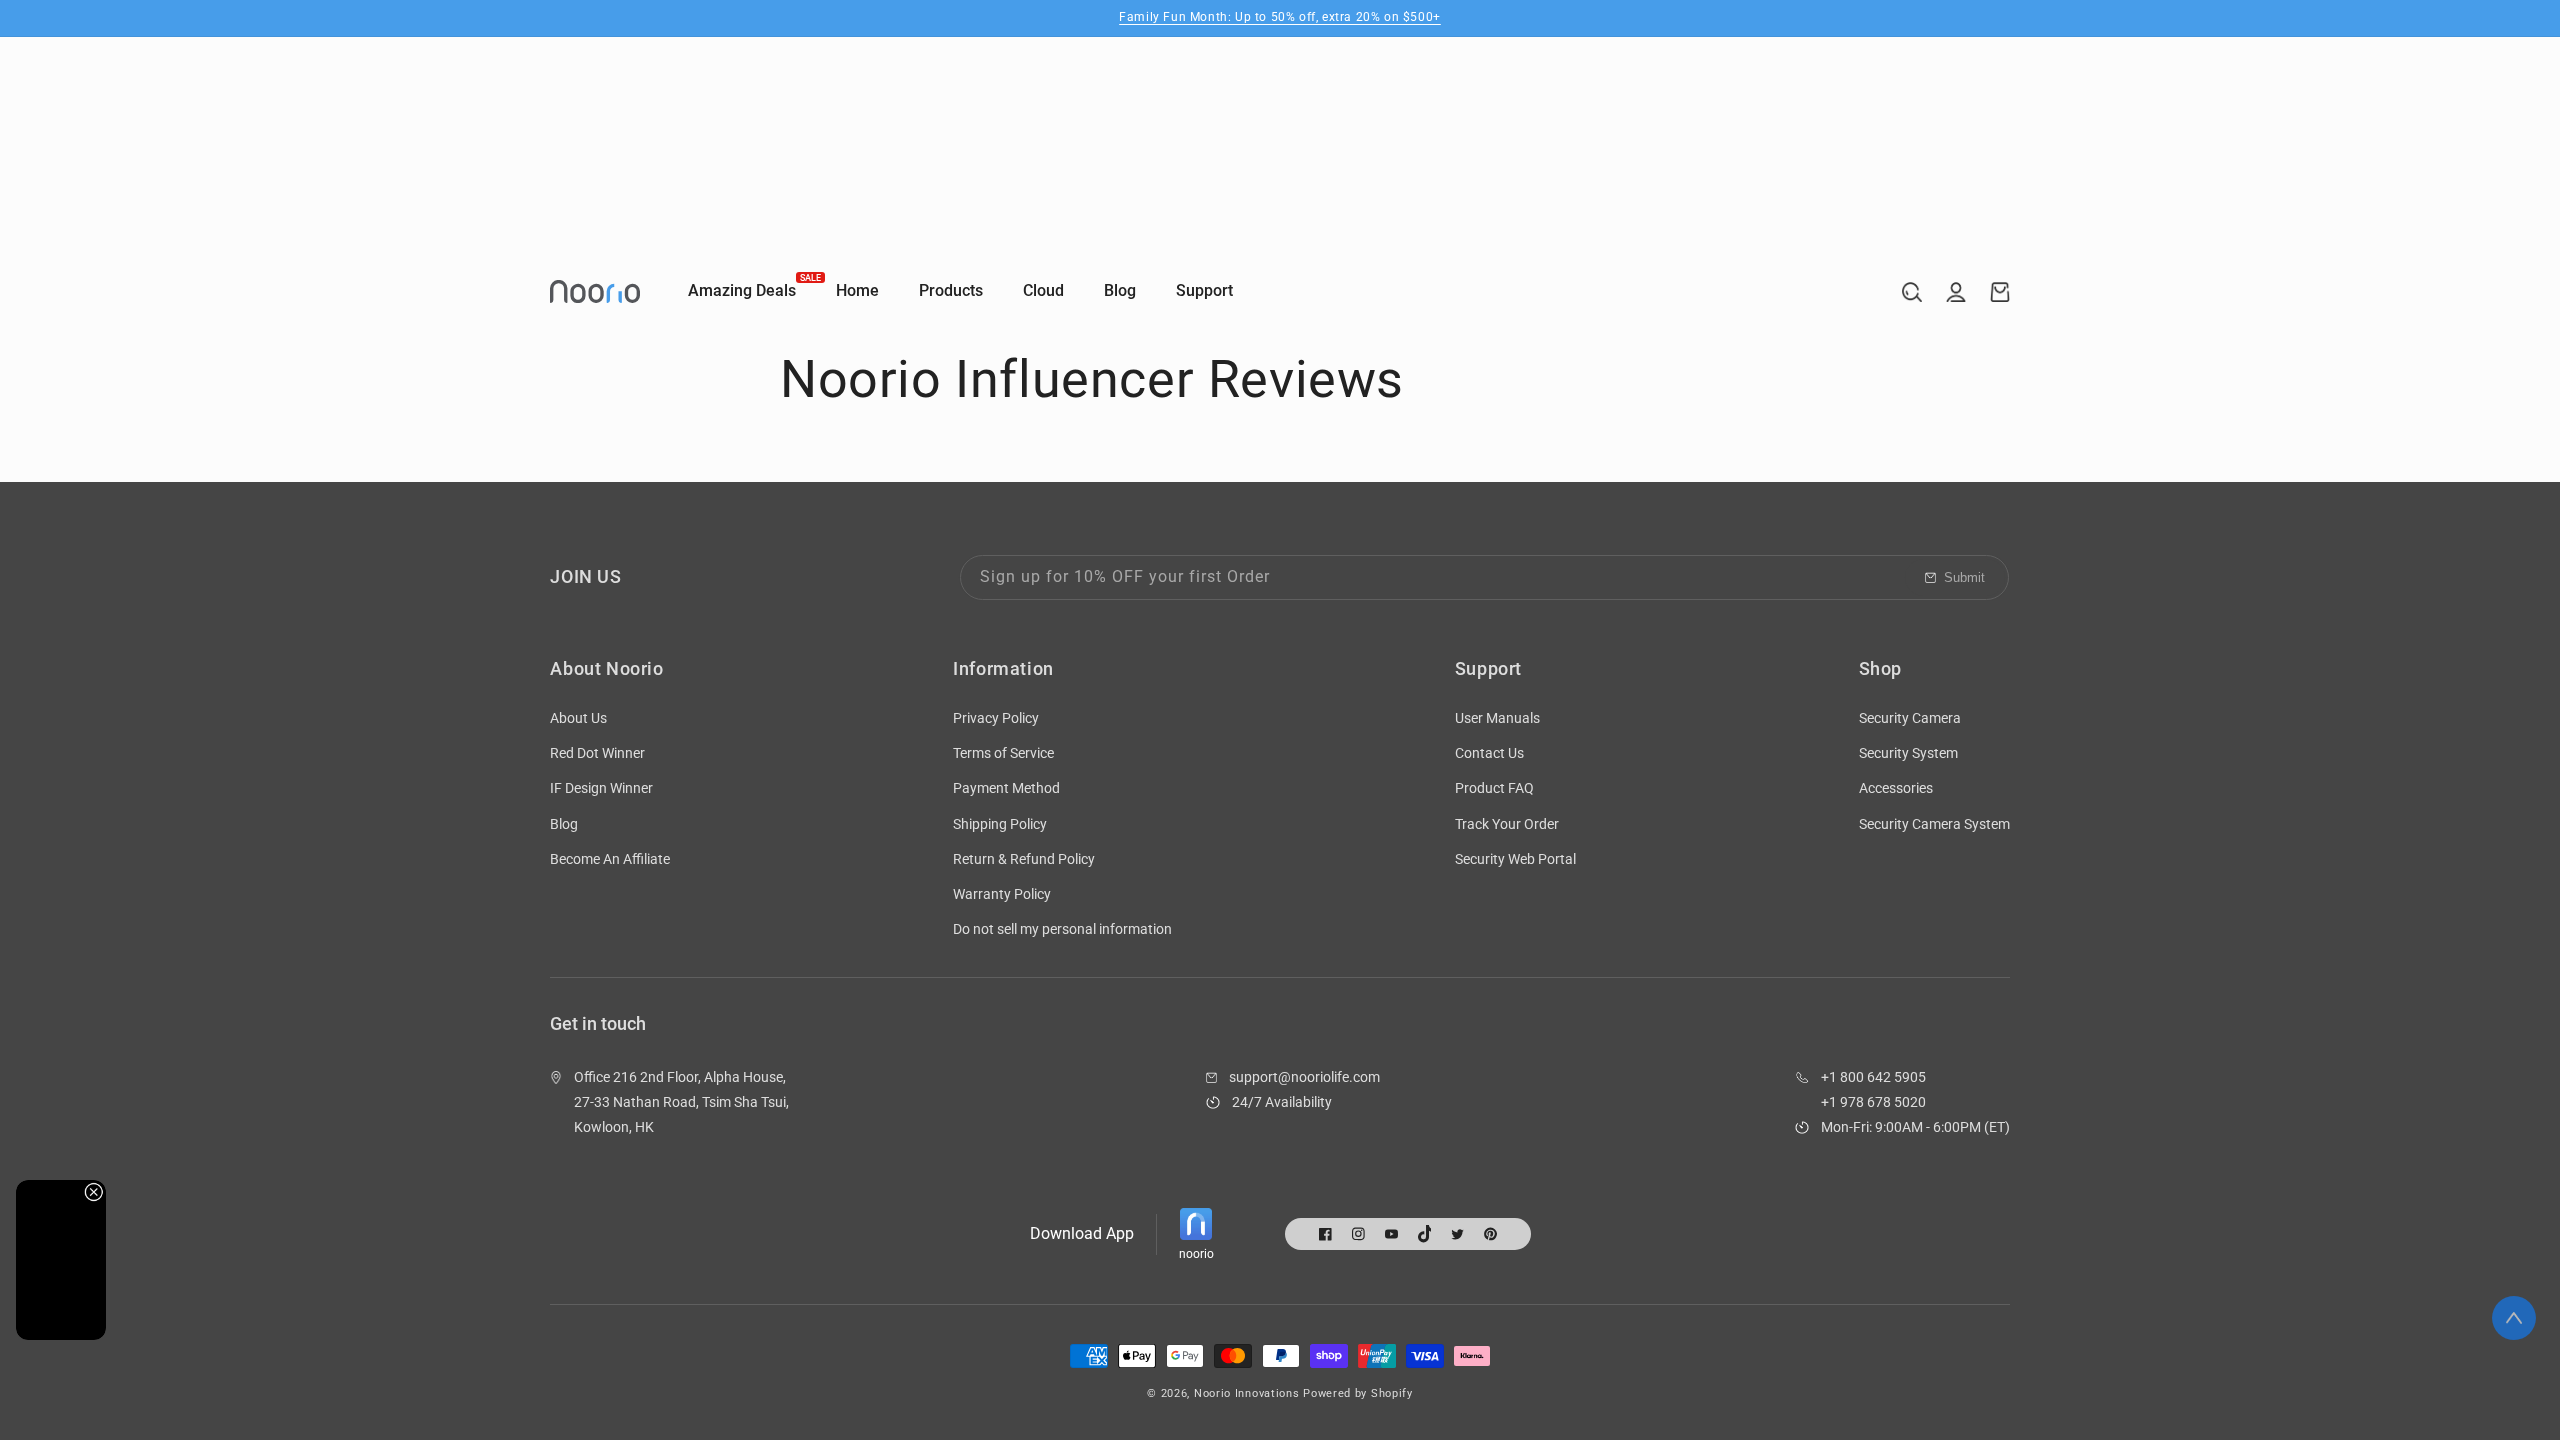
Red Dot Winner (597, 753)
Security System (1908, 753)
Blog (564, 824)
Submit (1964, 577)
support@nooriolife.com (1304, 1077)
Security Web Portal (1515, 859)
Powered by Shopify (1358, 1393)
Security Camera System (1934, 824)
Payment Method (1006, 788)
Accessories (1896, 788)
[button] (1912, 292)
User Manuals (1497, 718)
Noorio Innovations (1247, 1393)
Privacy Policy (996, 718)
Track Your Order (1507, 824)
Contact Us (1489, 753)
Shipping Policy (1000, 824)
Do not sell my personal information (1062, 929)
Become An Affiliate (610, 859)
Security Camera (1910, 718)
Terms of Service (1003, 753)
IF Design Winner (601, 788)
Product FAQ (1494, 788)
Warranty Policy (1002, 894)
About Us (578, 718)
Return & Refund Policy (1024, 859)
